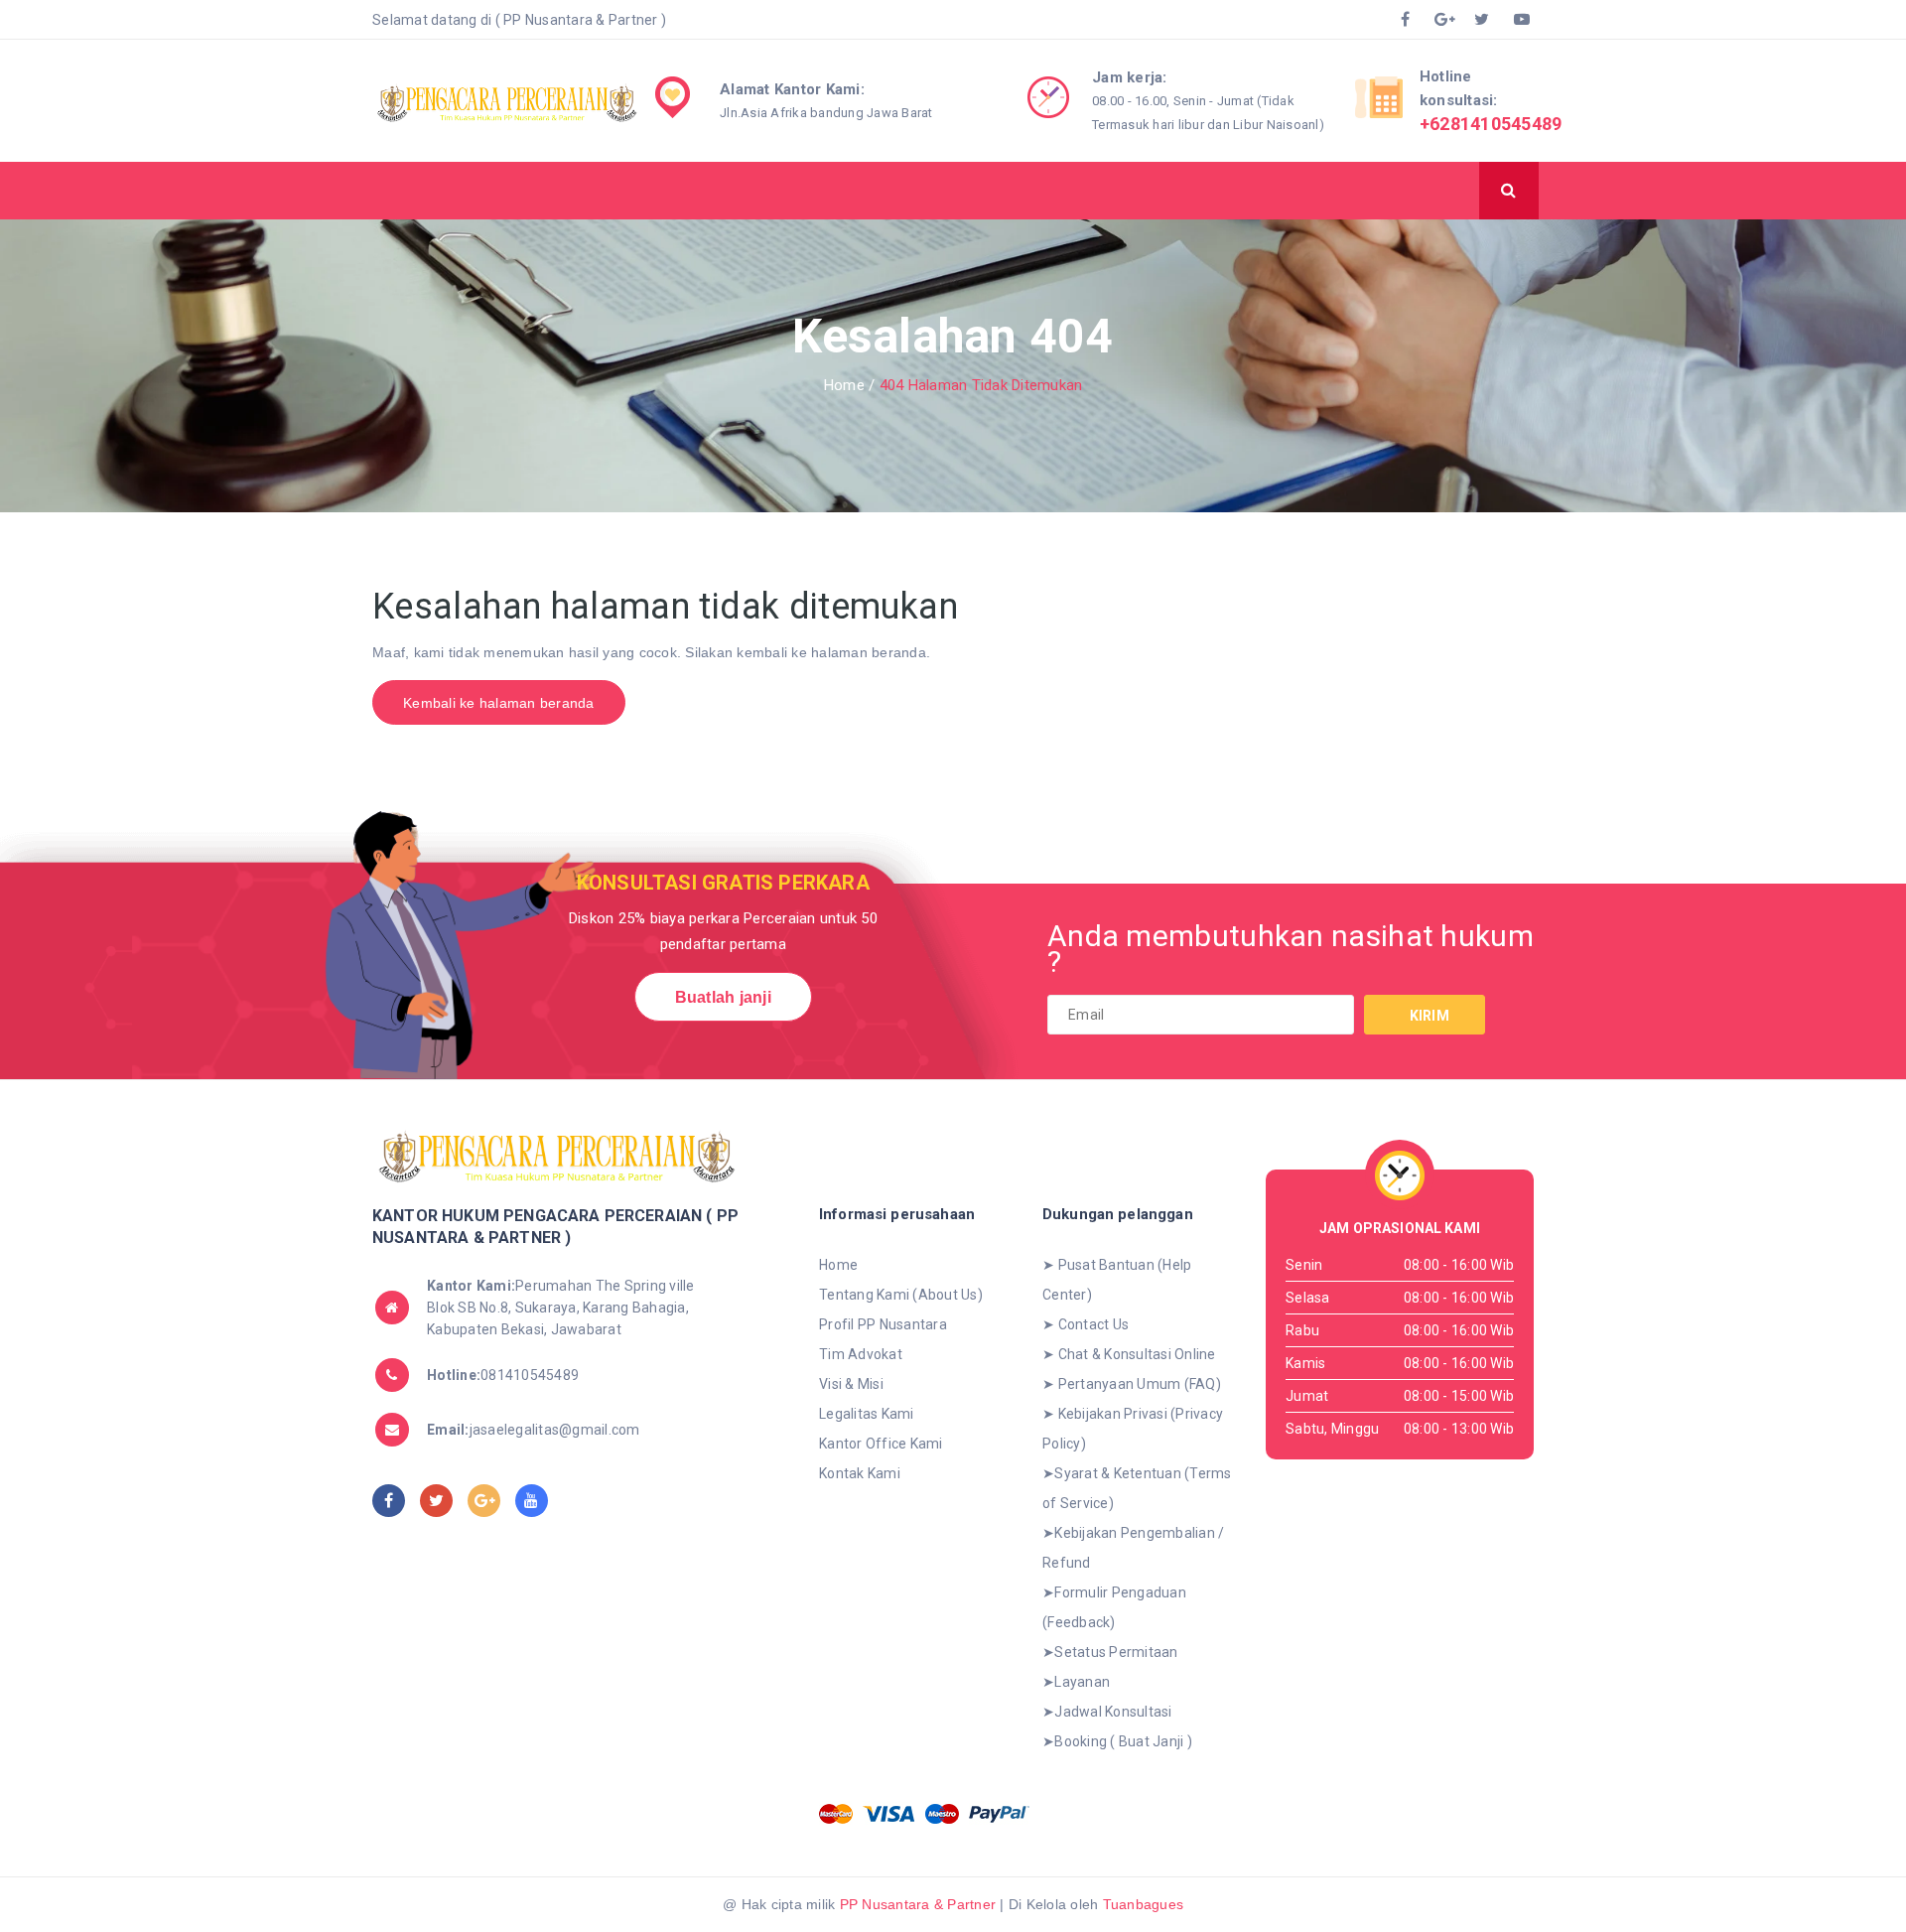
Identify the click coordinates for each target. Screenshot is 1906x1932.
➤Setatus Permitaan (1110, 1652)
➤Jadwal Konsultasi (1107, 1712)
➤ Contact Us (1086, 1324)
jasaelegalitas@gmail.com (534, 1430)
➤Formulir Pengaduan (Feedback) (1114, 1607)
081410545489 (503, 1375)
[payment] (836, 1814)
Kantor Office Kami (881, 1444)
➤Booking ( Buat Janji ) (1117, 1741)
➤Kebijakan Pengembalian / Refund (1133, 1548)
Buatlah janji (723, 997)
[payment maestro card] (942, 1814)
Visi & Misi (851, 1384)
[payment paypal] (999, 1814)
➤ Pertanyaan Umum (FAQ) (1132, 1384)
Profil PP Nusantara (883, 1324)
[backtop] (1792, 1867)
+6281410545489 (1491, 124)
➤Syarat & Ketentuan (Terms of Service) (1137, 1488)
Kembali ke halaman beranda (499, 703)
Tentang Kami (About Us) (901, 1295)
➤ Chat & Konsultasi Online (1129, 1354)
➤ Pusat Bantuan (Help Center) (1117, 1280)
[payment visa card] (889, 1814)
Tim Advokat (861, 1354)
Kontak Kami (860, 1473)
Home (838, 1265)
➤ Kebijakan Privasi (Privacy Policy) (1133, 1429)
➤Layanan (1076, 1682)
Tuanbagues (1144, 1904)
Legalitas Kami (867, 1414)
